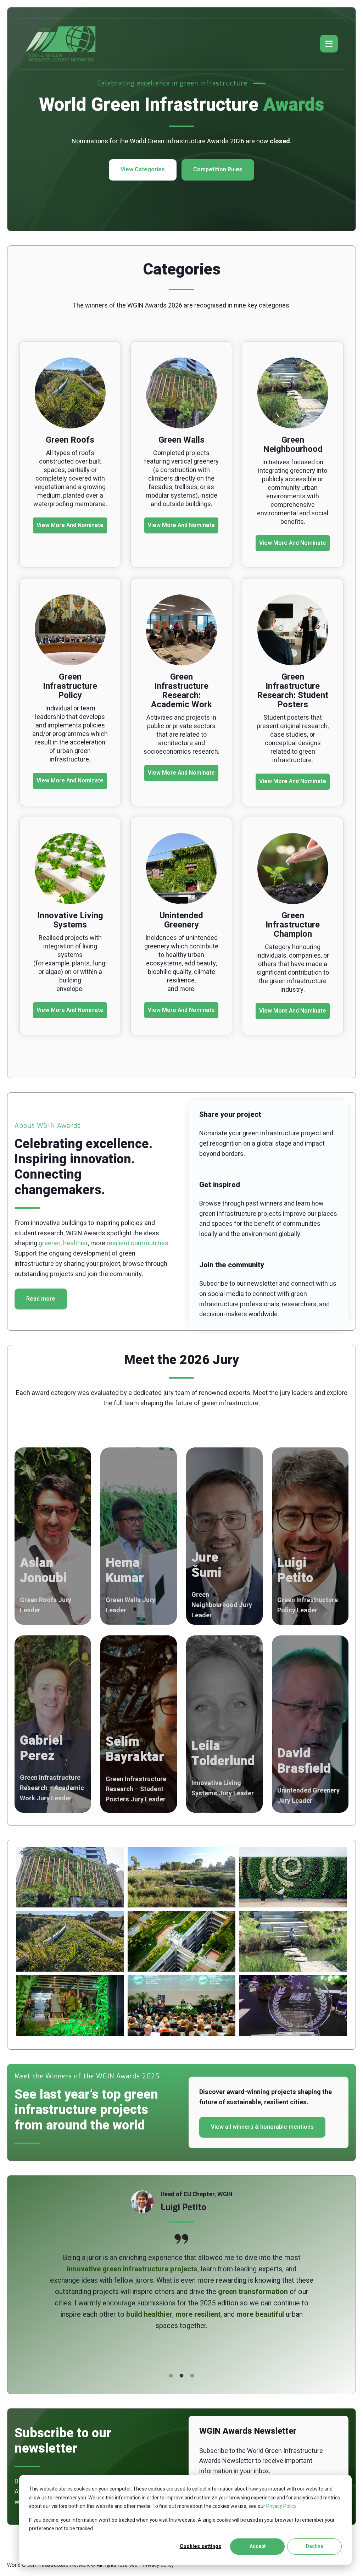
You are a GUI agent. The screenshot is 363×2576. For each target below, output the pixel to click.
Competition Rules (218, 170)
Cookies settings (200, 2546)
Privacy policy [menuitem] (158, 2565)
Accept (258, 2546)
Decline (315, 2546)
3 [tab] (192, 2376)
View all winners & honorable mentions (262, 2127)
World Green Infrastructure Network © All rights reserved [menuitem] (72, 2565)
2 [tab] (181, 2376)
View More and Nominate (70, 525)
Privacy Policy (281, 2506)
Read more (41, 1299)
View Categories (143, 170)
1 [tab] (171, 2376)
